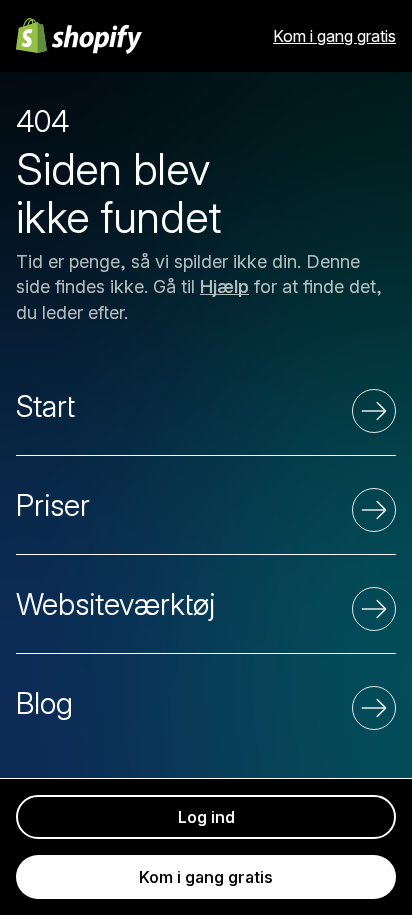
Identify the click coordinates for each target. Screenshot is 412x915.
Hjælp (224, 286)
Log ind (206, 817)
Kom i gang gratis (334, 36)
